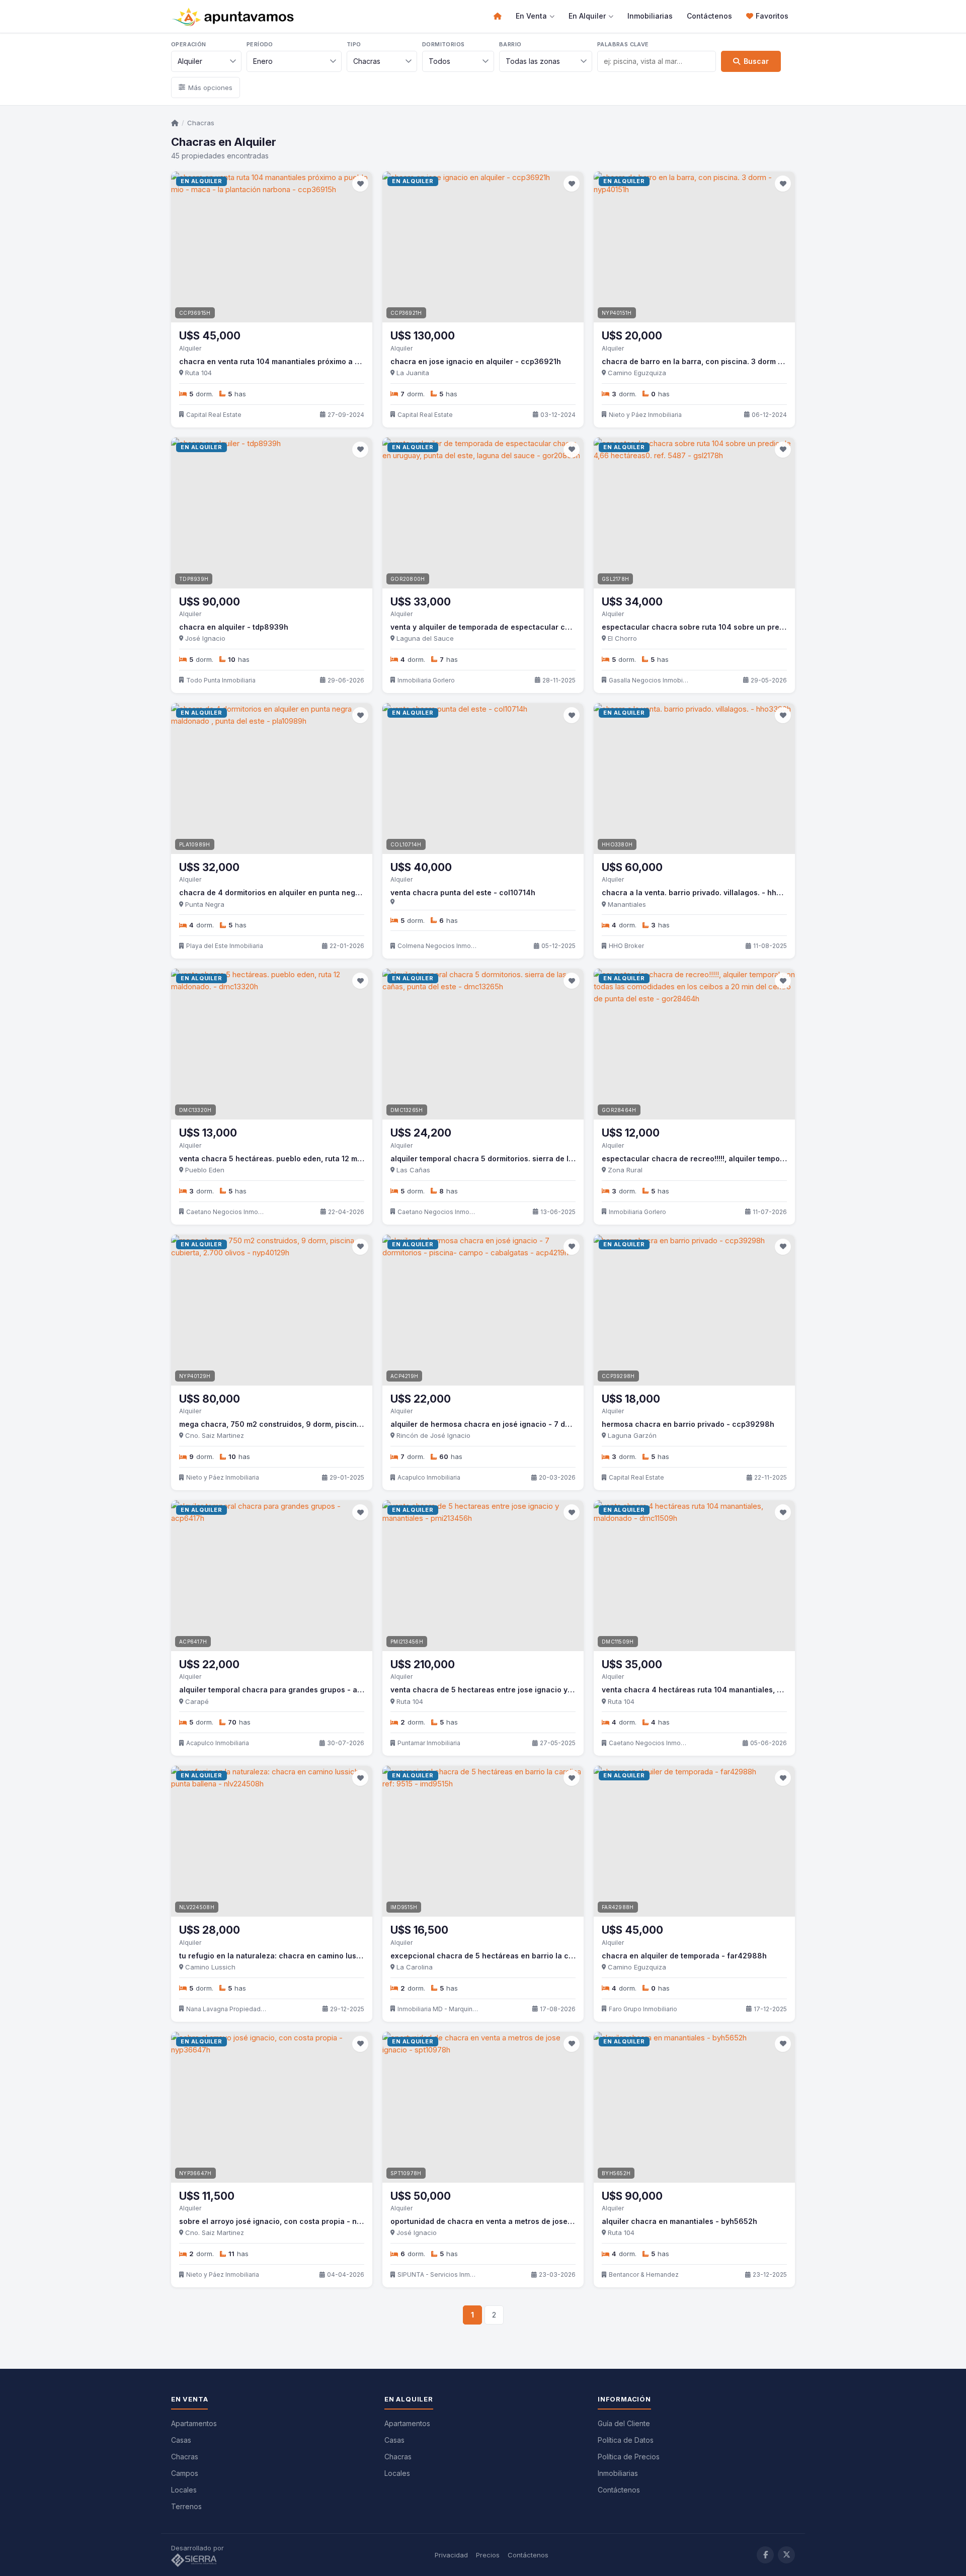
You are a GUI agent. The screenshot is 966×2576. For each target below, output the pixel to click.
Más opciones (210, 88)
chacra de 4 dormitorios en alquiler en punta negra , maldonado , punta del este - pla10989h (345, 892)
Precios (488, 2555)
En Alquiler (587, 16)
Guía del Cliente (624, 2423)
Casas (181, 2440)
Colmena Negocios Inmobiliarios (438, 946)
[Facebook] (765, 2555)
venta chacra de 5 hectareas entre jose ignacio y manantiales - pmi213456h (528, 1690)
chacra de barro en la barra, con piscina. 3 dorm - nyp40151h (712, 361)
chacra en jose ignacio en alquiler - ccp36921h (476, 361)
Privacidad (451, 2555)
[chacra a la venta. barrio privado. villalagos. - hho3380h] (694, 779)
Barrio (510, 44)
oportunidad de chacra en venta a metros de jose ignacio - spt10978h (516, 2221)
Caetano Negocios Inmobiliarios (226, 1212)
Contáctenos (709, 16)
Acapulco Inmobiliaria (429, 1477)
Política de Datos (626, 2440)
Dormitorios (443, 44)
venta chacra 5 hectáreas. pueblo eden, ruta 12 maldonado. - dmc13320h (310, 1158)
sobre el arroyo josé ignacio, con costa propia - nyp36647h (287, 2221)
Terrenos (186, 2506)
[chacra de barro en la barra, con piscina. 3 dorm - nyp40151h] (694, 247)
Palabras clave (623, 44)
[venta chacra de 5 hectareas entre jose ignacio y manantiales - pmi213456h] (483, 1576)
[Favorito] (360, 184)
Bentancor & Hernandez (644, 2274)
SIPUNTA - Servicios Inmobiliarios (438, 2274)
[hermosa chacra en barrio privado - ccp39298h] (694, 1310)
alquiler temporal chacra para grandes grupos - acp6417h (284, 1690)
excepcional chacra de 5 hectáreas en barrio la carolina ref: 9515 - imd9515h (530, 1956)
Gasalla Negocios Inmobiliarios (649, 680)
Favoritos (772, 16)
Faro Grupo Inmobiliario (643, 2009)
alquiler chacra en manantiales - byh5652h (679, 2221)
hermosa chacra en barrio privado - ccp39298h (688, 1424)
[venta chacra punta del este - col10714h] (483, 779)
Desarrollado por (198, 2548)
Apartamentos (194, 2423)
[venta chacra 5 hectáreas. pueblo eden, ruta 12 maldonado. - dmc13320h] (272, 1044)
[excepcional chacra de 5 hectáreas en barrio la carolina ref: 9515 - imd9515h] (483, 1841)
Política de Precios (629, 2457)
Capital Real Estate (214, 415)
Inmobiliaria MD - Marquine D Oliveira (438, 2009)
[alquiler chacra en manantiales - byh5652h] (694, 2107)
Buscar (756, 61)
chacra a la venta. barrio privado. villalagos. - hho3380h (703, 892)
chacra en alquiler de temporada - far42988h (684, 1956)
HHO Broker (626, 946)
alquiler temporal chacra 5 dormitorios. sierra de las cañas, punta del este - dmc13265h (548, 1158)
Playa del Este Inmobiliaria (225, 946)
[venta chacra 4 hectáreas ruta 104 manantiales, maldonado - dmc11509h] (694, 1576)
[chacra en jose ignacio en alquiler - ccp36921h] (483, 247)
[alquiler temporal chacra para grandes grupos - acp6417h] (272, 1576)
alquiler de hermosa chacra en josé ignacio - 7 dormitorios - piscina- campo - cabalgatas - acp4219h (573, 1424)
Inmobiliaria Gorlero (426, 680)
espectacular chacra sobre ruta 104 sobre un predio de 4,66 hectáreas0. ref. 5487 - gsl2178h (772, 627)
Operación (189, 44)
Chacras (201, 123)
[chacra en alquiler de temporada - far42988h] (694, 1841)
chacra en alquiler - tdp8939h (234, 627)
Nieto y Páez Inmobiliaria (645, 415)
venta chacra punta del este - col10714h (463, 892)
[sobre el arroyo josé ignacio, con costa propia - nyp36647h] (272, 2107)
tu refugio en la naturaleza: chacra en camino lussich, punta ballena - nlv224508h (328, 1956)
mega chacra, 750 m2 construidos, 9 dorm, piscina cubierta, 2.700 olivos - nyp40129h (334, 1424)
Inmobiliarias (650, 16)
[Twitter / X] (786, 2555)
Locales (184, 2490)
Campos (185, 2473)
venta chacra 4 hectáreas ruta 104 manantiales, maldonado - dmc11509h (733, 1690)
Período (260, 44)
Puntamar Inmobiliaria (429, 1743)
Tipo (354, 44)
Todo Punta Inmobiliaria (221, 680)
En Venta (531, 16)
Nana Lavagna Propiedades (226, 2009)
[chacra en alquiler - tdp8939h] (272, 513)
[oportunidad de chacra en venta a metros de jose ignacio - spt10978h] (483, 2107)
